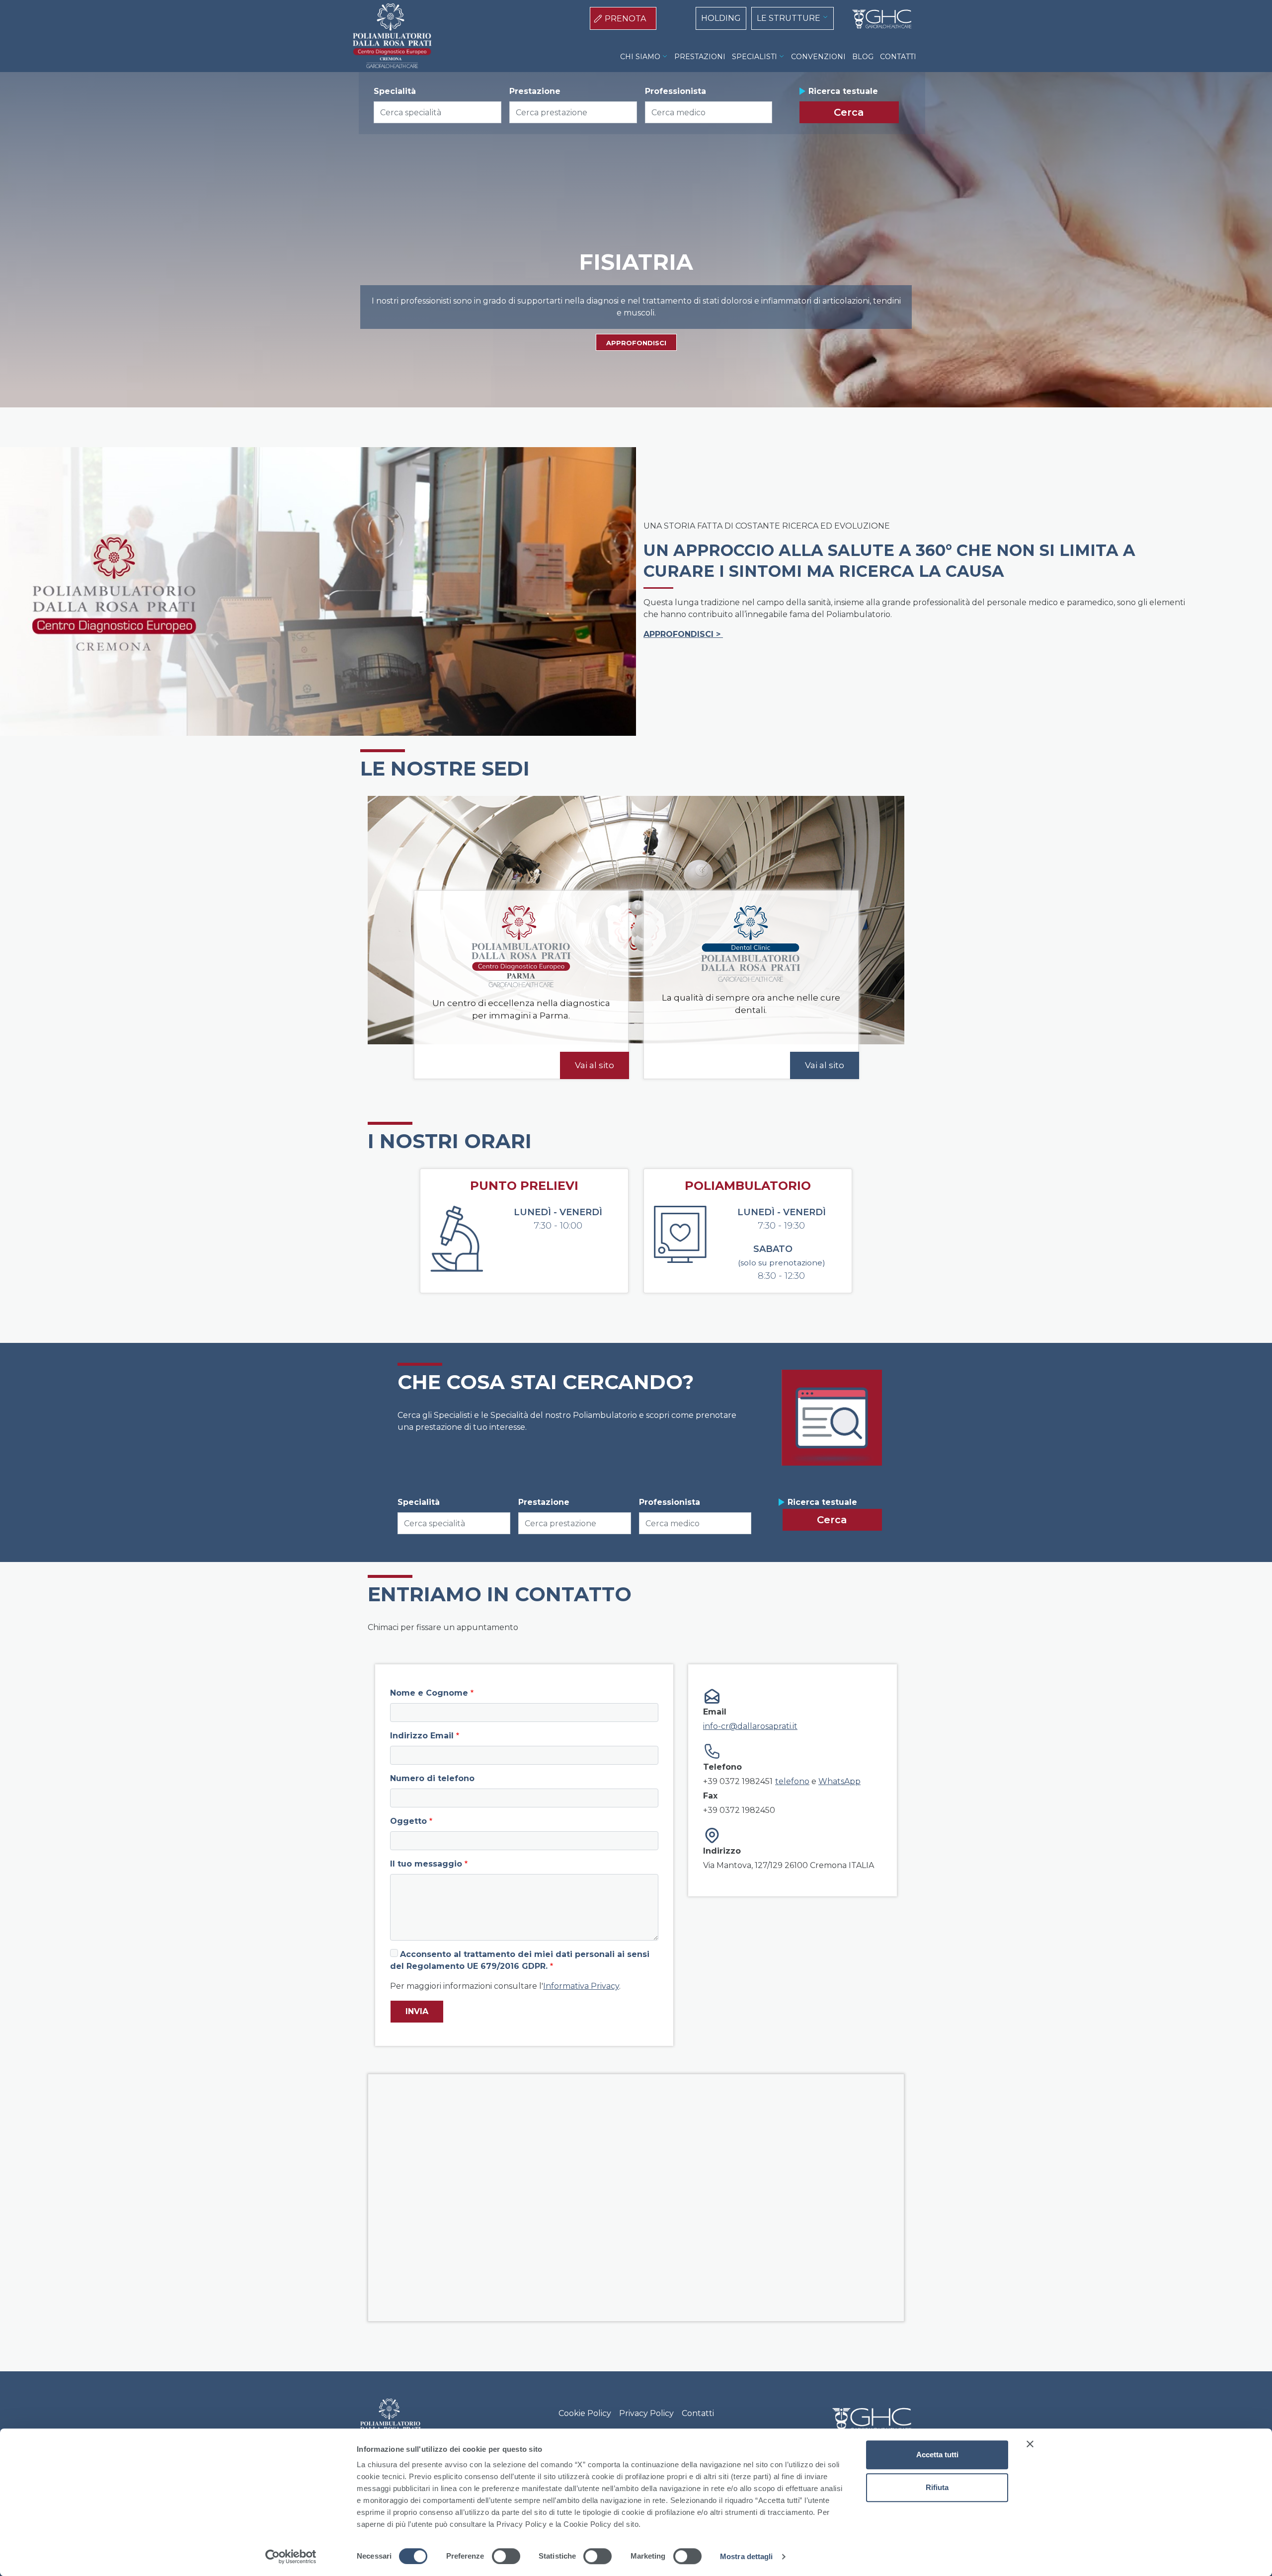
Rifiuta (937, 2487)
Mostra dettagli (747, 2556)
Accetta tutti (937, 2455)
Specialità (395, 91)
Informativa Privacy (581, 1986)
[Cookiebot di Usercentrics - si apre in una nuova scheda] (291, 2557)
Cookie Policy (585, 2413)
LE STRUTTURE (789, 18)
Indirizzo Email (422, 1736)
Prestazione (535, 91)
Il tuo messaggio (426, 1864)
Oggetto (408, 1821)
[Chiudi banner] (1030, 2444)
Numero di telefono (432, 1778)
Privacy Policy (646, 2413)
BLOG (863, 57)
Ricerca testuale (843, 91)
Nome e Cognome (429, 1693)
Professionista (676, 91)
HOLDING (721, 18)
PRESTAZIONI (700, 57)
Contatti (698, 2413)
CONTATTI (898, 57)
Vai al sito (595, 1065)
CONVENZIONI (818, 57)
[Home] (878, 19)
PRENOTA (625, 19)
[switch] (506, 2556)
